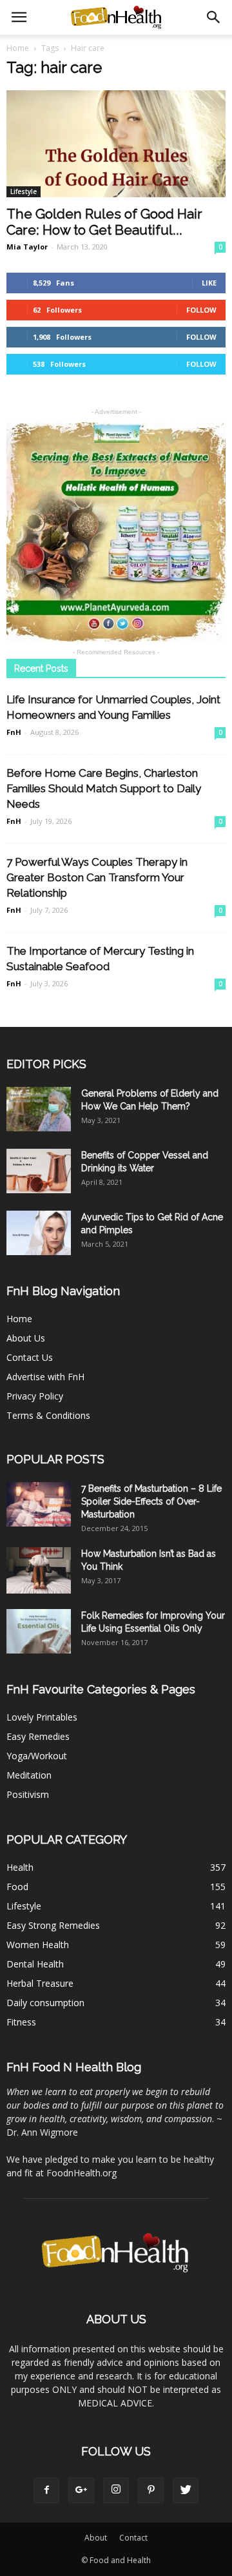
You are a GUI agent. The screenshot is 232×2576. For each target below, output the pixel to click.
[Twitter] (186, 2490)
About (96, 2538)
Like (209, 283)
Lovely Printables (42, 1717)
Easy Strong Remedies (53, 1925)
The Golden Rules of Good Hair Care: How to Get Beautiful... (104, 222)
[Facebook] (46, 2490)
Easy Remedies (38, 1736)
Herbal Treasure (40, 1983)
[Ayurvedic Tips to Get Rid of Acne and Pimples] (39, 1233)
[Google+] (81, 2490)
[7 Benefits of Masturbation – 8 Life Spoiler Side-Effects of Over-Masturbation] (39, 1504)
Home (18, 48)
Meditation (29, 1775)
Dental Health (35, 1964)
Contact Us (30, 1357)
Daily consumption (45, 2003)
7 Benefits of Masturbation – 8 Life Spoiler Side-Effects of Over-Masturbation (151, 1501)
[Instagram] (116, 2490)
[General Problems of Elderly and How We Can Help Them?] (39, 1109)
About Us (26, 1338)
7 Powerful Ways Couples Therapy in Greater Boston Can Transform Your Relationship (97, 877)
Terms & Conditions (48, 1415)
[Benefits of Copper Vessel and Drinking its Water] (39, 1171)
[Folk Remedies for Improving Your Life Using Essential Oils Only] (39, 1631)
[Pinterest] (151, 2490)
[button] (214, 17)
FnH (14, 732)
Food (17, 1887)
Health (20, 1867)
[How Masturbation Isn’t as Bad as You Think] (39, 1570)
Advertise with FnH (45, 1377)
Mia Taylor (27, 247)
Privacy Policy (35, 1396)
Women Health (38, 1945)
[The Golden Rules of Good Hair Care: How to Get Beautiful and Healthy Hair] (116, 144)
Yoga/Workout (37, 1756)
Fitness (21, 2022)
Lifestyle (24, 191)
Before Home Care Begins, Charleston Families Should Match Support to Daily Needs (104, 788)
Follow (201, 310)
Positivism (28, 1794)
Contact (133, 2538)
